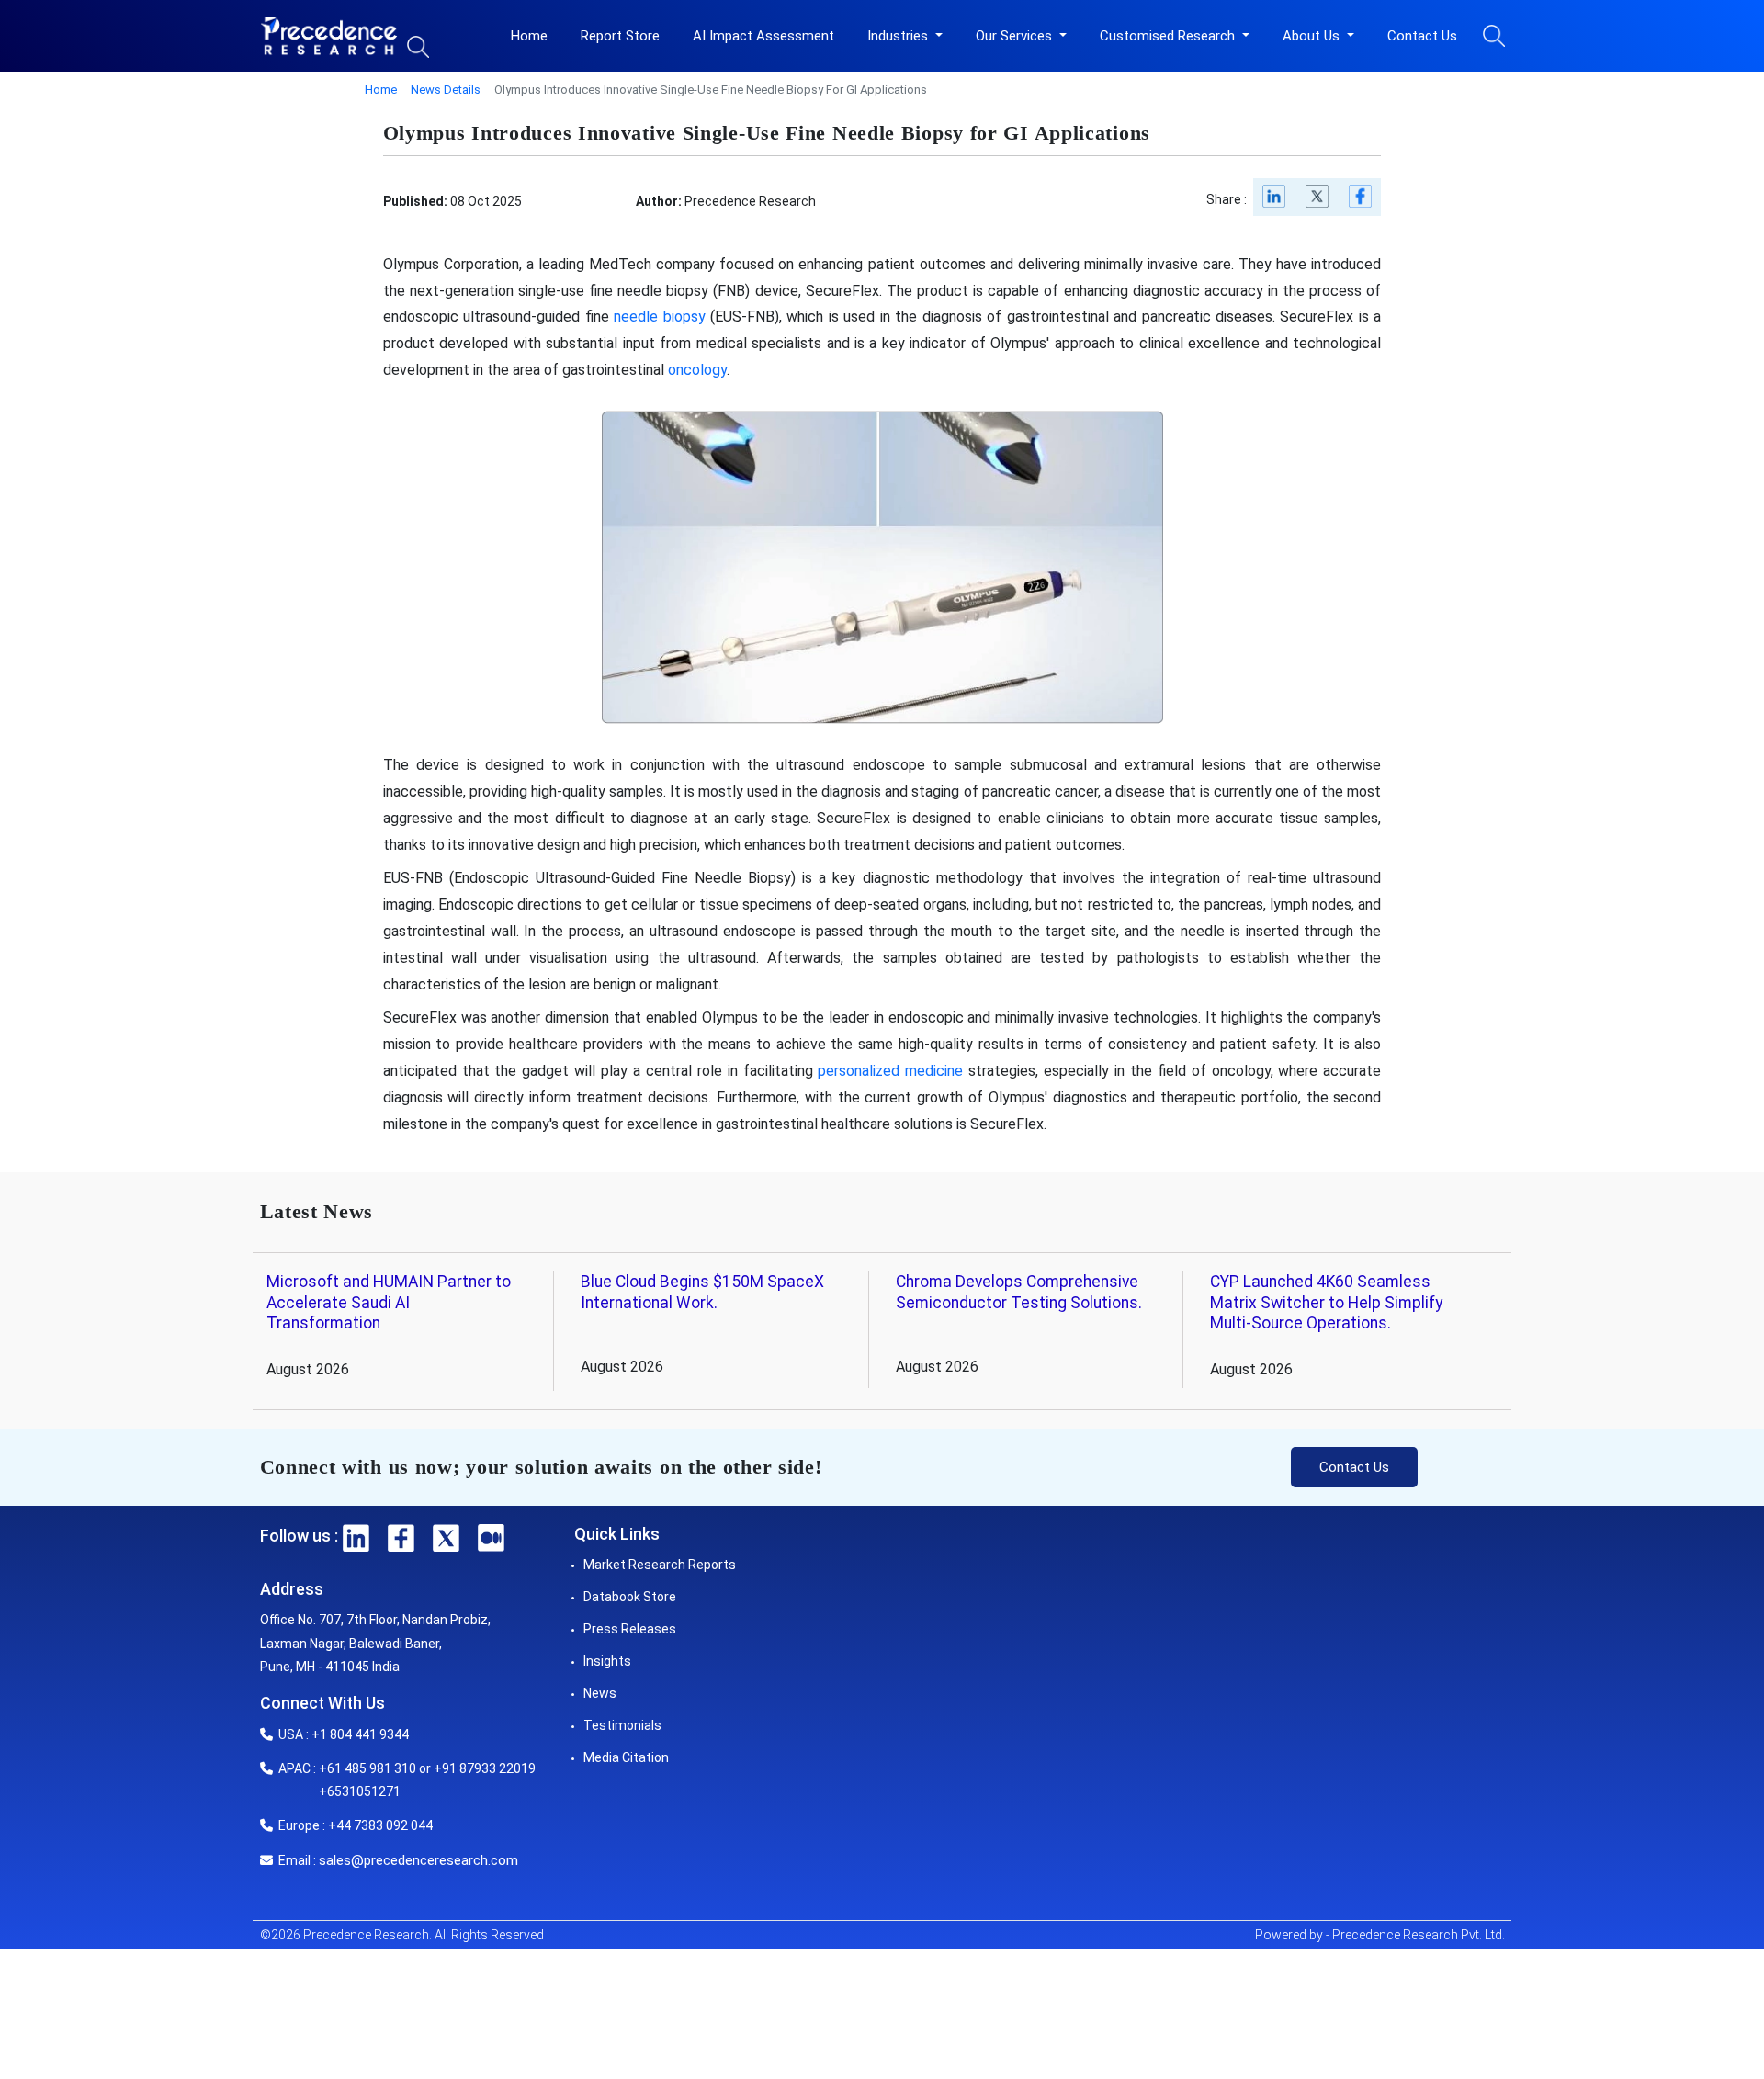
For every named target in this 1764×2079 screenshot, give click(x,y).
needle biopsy (659, 316)
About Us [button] (1313, 36)
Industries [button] (899, 36)
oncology (697, 370)
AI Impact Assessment (763, 36)
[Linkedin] (1275, 201)
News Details (446, 90)
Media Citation (626, 1757)
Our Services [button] (1016, 36)
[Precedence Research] (329, 36)
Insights (607, 1661)
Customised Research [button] (1169, 36)
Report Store (620, 36)
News (600, 1693)
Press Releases (630, 1629)
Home (529, 36)
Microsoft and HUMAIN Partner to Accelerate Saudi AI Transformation (389, 1303)
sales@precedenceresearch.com (418, 1860)
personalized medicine (890, 1071)
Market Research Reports (660, 1565)
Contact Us (1422, 36)
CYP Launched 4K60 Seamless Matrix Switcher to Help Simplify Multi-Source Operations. (1326, 1303)
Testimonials (622, 1725)
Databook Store (630, 1597)
